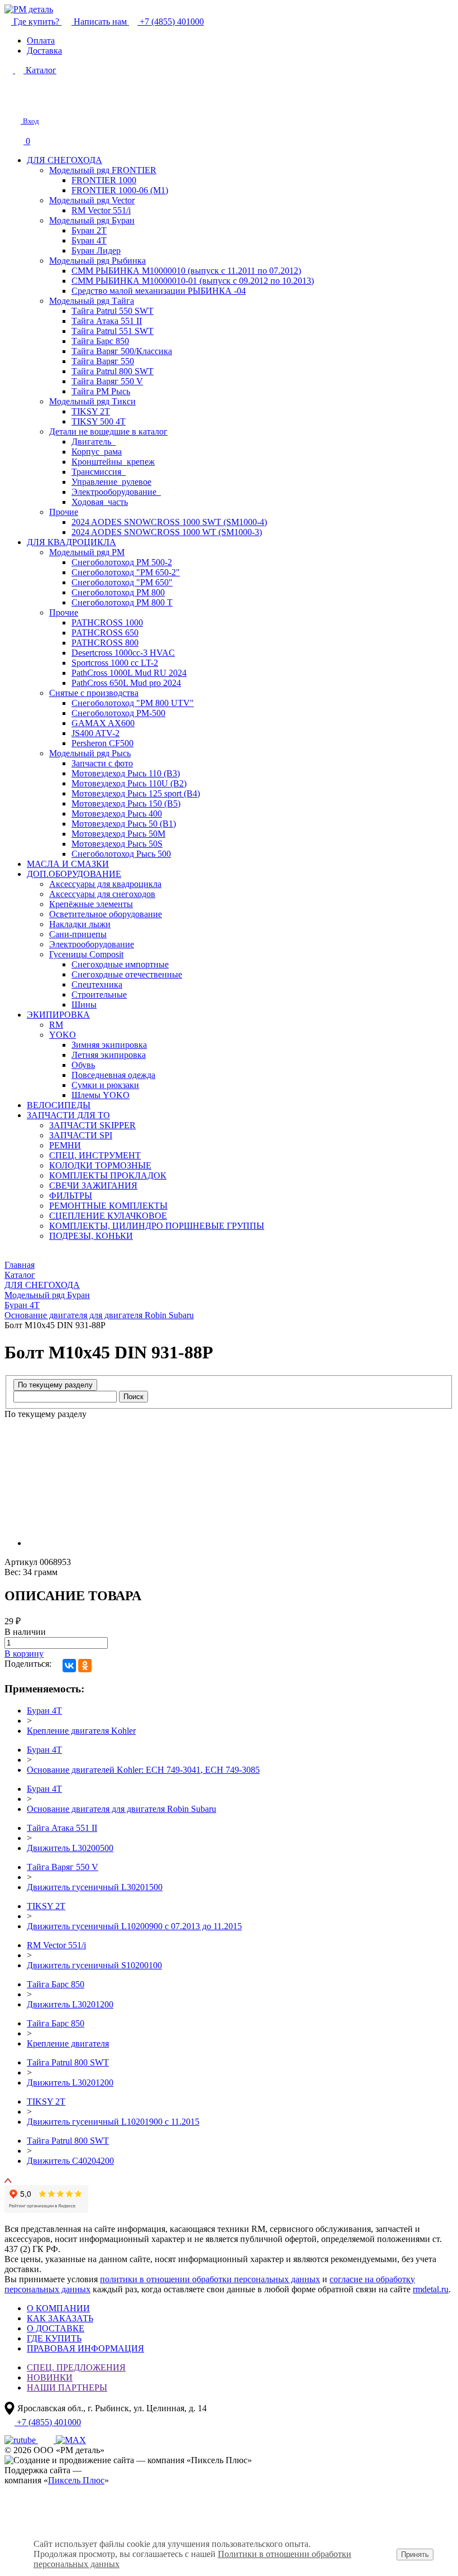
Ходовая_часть (100, 502)
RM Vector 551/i (101, 210)
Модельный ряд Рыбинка (97, 261)
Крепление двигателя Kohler (81, 1731)
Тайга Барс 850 (100, 341)
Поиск (133, 1397)
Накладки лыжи (80, 924)
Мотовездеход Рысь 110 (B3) (126, 773)
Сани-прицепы (78, 934)
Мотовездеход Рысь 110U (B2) (129, 783)
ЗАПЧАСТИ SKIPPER (92, 1125)
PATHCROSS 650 (105, 633)
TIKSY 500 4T (99, 421)
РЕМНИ (65, 1145)
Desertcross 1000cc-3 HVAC (123, 653)
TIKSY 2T (91, 411)
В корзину (24, 1654)
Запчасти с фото (102, 763)
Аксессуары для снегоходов (102, 894)
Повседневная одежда (113, 1075)
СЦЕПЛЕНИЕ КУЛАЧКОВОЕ (108, 1216)
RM (56, 1025)
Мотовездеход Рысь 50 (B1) (124, 824)
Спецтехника (97, 984)
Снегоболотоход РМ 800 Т (122, 602)
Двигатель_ (94, 442)
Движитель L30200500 (70, 1848)
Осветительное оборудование (106, 914)
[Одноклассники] (85, 1666)
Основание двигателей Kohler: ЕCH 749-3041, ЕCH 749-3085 (143, 1770)
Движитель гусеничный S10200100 (94, 1965)
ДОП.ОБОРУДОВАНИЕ (74, 874)
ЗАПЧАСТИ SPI (81, 1135)
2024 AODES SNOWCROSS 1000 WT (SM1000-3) (167, 532)
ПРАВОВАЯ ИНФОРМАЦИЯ (85, 2348)
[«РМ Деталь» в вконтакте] (47, 2440)
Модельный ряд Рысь (90, 753)
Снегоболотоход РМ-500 (118, 713)
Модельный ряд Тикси (92, 401)
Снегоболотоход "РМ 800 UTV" (133, 703)
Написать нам (100, 22)
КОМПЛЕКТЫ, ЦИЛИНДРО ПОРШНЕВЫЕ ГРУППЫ (157, 1226)
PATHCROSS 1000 (107, 622)
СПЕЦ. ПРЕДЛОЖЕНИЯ (76, 2367)
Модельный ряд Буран (92, 220)
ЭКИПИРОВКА (58, 1015)
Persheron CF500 (102, 743)
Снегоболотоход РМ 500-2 (122, 562)
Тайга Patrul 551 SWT (113, 331)
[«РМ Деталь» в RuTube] (21, 2440)
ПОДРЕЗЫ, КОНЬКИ (91, 1236)
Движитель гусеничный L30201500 (95, 1887)
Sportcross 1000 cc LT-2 (115, 663)
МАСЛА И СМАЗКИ (68, 864)
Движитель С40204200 (70, 2161)
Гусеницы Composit (86, 954)
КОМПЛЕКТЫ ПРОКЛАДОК (108, 1175)
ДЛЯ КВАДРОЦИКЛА (71, 542)
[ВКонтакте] (69, 1666)
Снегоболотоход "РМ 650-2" (126, 572)
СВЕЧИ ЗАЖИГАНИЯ (93, 1186)
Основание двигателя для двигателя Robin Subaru (121, 1809)
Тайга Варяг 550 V (107, 381)
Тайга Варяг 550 (103, 361)
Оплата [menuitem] (41, 40)
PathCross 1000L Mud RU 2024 (129, 673)
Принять (415, 2554)
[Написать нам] (12, 102)
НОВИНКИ (50, 2377)
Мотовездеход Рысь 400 (117, 814)
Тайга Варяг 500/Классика (122, 351)
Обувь (83, 1065)
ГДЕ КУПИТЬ (54, 2338)
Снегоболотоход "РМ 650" (122, 582)
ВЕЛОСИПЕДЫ (59, 1105)
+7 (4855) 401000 (171, 22)
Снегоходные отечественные (127, 974)
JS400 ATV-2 (96, 733)
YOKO (63, 1035)
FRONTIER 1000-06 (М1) (120, 190)
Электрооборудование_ (116, 492)
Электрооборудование (92, 944)
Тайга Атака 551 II (107, 321)
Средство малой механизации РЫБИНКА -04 (159, 291)
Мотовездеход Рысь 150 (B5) (126, 803)
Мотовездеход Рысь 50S (117, 844)
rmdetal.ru (431, 2289)
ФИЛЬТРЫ (71, 1196)
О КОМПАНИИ (58, 2308)
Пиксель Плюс (76, 2480)
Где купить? (36, 22)
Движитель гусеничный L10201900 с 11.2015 (113, 2122)
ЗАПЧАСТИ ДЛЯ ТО (68, 1115)
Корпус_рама (97, 452)
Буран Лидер (96, 251)
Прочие (64, 512)
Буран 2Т (89, 230)
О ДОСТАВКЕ (56, 2328)
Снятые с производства (94, 693)
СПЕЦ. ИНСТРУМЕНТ (95, 1155)
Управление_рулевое (111, 482)
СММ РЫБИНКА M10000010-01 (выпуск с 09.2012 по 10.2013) (193, 281)
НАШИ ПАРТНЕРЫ (67, 2387)
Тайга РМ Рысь (101, 391)
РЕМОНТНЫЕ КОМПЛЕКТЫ (108, 1206)
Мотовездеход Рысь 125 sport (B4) (136, 793)
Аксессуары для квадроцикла (105, 884)
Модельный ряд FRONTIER (103, 170)
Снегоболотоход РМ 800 (118, 592)
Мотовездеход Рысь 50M (118, 834)
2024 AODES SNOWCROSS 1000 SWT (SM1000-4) (169, 522)
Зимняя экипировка (109, 1045)
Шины (84, 1005)
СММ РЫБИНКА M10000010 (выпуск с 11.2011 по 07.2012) (186, 271)
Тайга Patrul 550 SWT (113, 311)
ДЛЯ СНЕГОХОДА (65, 160)
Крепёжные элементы (91, 904)
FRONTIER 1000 (104, 180)
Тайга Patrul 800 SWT (113, 371)
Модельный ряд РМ (87, 552)
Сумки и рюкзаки (105, 1085)
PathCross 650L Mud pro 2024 (126, 683)
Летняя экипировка (109, 1055)
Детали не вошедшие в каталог (108, 431)
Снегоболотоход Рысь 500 (121, 854)
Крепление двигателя (68, 2043)
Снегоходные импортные (120, 964)
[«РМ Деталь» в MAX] (71, 2440)
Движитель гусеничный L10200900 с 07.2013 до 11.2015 (134, 1926)
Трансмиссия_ (99, 472)
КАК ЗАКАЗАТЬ (60, 2318)
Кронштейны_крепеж (113, 462)
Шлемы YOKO (101, 1095)
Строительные (99, 994)
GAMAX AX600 (103, 723)
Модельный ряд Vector (92, 200)
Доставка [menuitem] (44, 51)
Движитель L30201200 (70, 2004)
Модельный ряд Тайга (92, 301)
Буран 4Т (89, 240)
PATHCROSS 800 (105, 643)
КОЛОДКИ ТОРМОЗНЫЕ (100, 1165)
